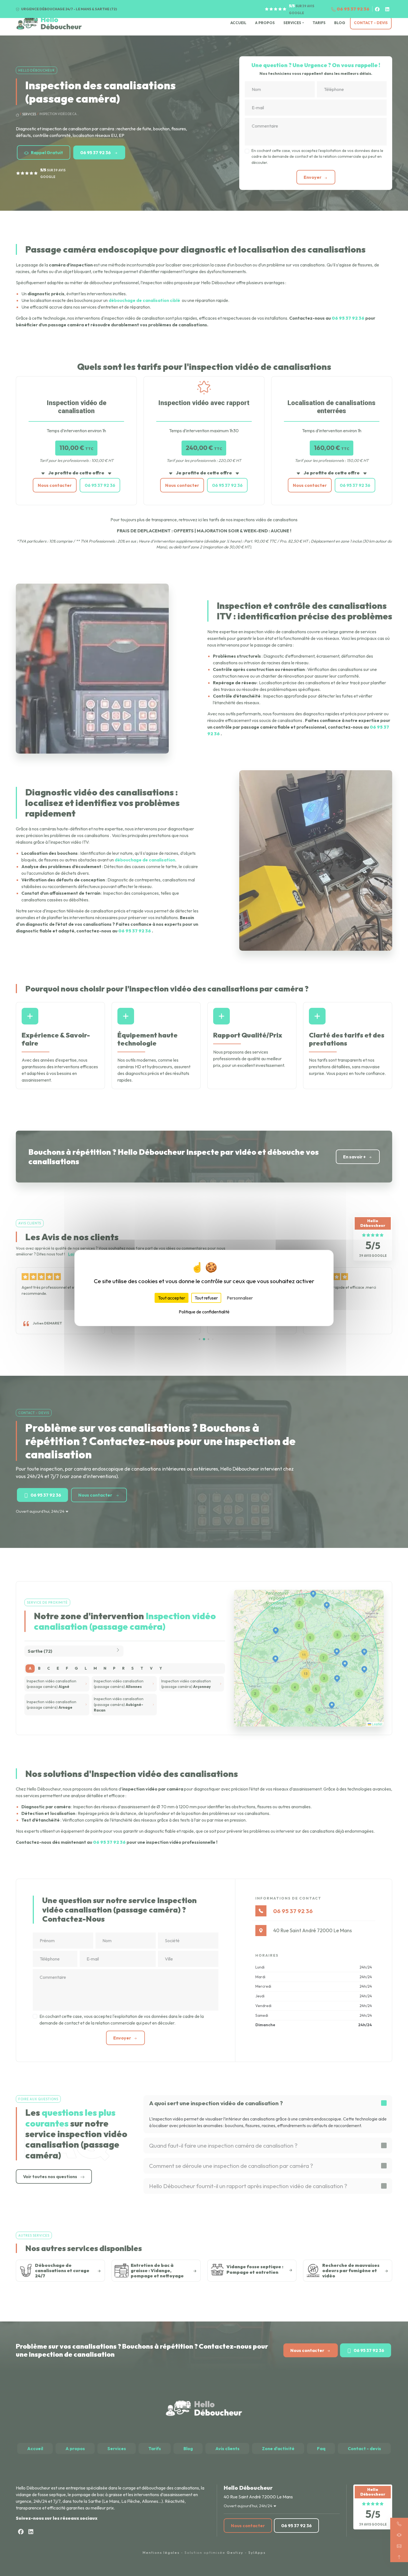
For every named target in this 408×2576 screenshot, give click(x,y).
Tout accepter (172, 1298)
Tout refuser (206, 1298)
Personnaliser (240, 1298)
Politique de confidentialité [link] (204, 1312)
